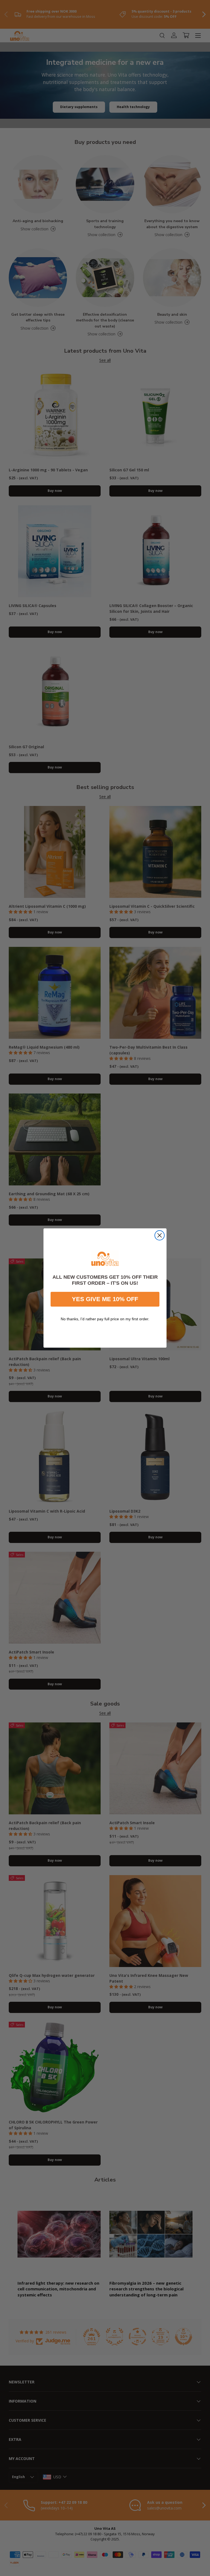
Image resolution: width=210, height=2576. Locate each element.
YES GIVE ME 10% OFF (105, 1299)
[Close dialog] (160, 1235)
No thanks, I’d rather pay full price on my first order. (105, 1319)
